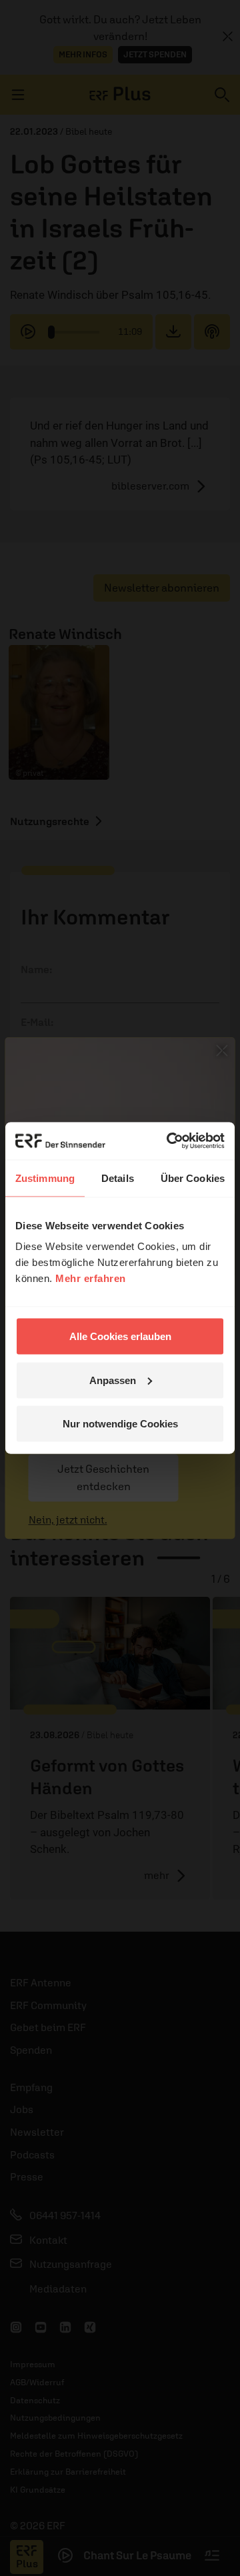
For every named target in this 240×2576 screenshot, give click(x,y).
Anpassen (113, 1380)
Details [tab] (118, 1178)
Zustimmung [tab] (45, 1178)
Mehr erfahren (91, 1278)
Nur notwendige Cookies (120, 1424)
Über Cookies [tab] (193, 1178)
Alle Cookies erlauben (120, 1336)
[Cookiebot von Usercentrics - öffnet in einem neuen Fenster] (169, 1141)
